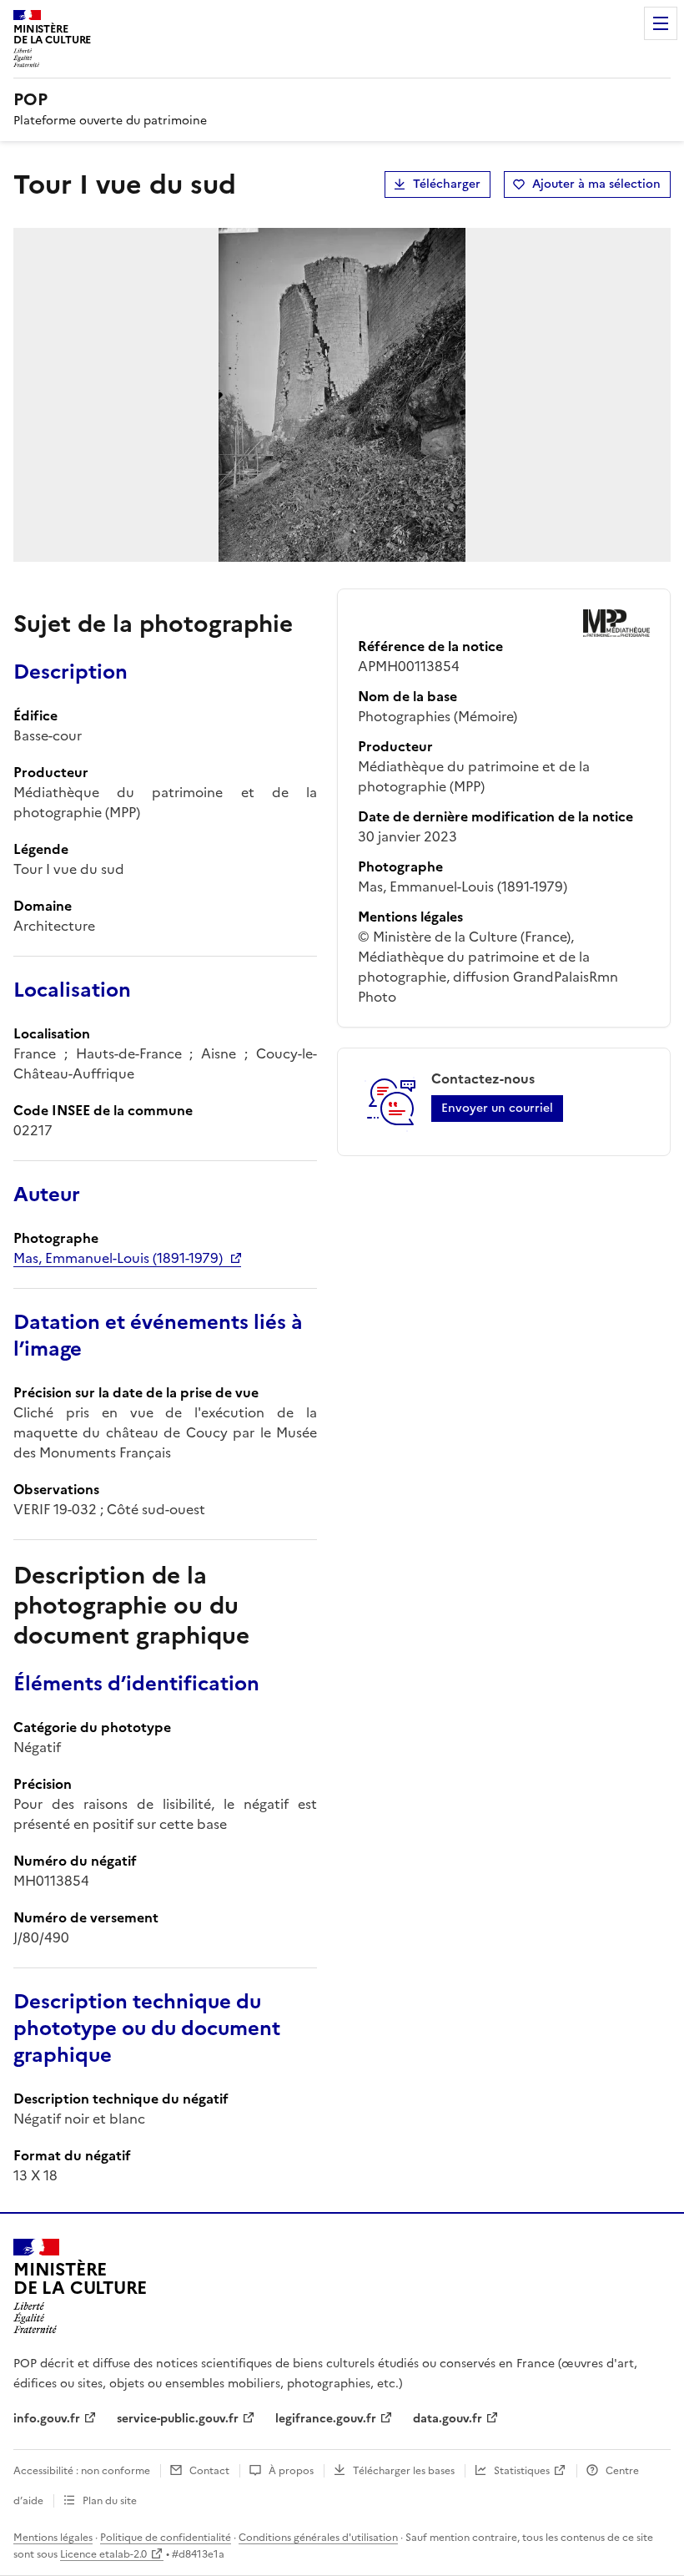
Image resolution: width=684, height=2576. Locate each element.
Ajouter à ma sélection (596, 184)
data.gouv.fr (448, 2419)
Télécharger (447, 184)
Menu (661, 23)
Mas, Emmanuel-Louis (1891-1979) (118, 1258)
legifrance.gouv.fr (326, 2419)
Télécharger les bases (404, 2471)
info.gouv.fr (47, 2419)
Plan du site (110, 2501)
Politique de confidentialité (166, 2538)
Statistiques (522, 2471)
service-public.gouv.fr (178, 2419)
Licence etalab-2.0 (103, 2554)
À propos (291, 2471)
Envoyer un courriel (497, 1108)
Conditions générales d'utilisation (318, 2538)
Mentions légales (53, 2538)
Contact (209, 2471)
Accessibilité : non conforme (82, 2471)
